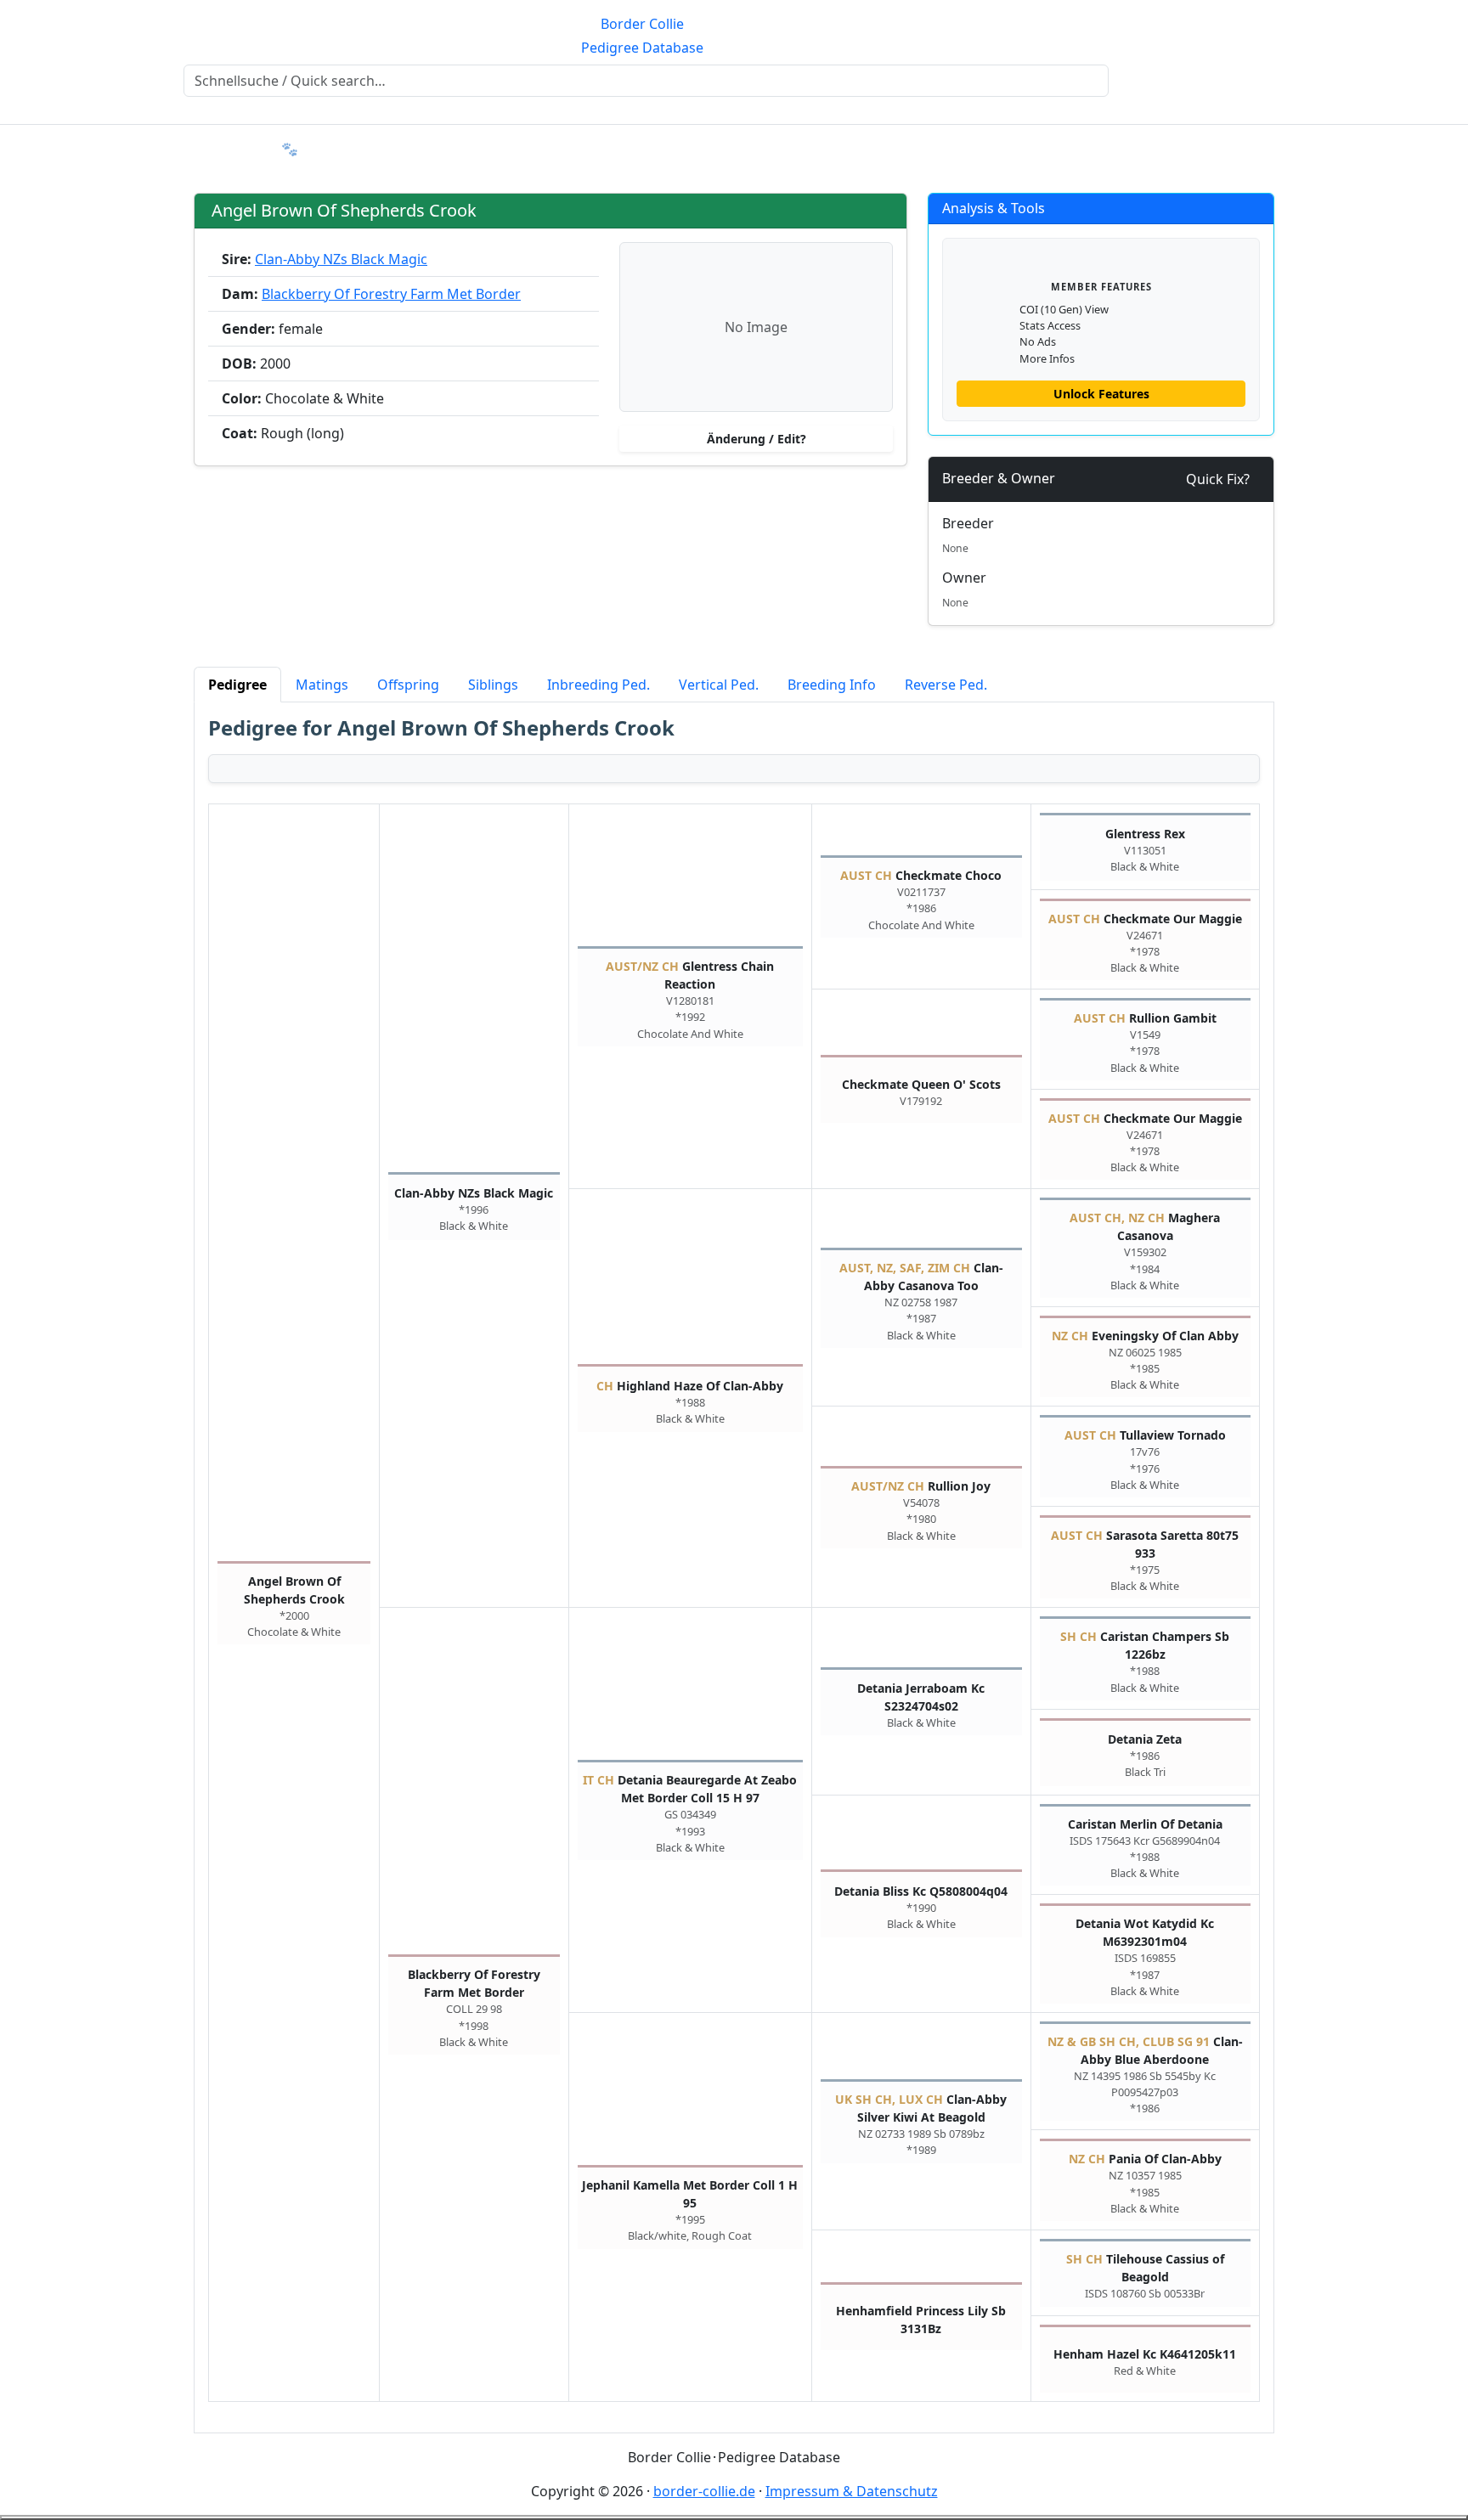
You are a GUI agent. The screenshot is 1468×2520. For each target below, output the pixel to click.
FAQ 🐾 (275, 149)
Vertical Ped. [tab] (719, 685)
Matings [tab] (322, 685)
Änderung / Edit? (757, 439)
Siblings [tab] (493, 685)
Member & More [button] (172, 149)
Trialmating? (351, 149)
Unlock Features (1101, 394)
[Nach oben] (734, 2517)
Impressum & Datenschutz (852, 2491)
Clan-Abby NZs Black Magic (341, 259)
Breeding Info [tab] (832, 685)
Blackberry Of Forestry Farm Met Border (391, 294)
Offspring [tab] (408, 685)
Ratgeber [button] (62, 149)
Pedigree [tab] (237, 685)
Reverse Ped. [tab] (946, 685)
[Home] (17, 138)
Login (1366, 149)
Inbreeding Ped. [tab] (598, 685)
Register (1424, 149)
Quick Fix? (1218, 479)
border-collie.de (704, 2491)
